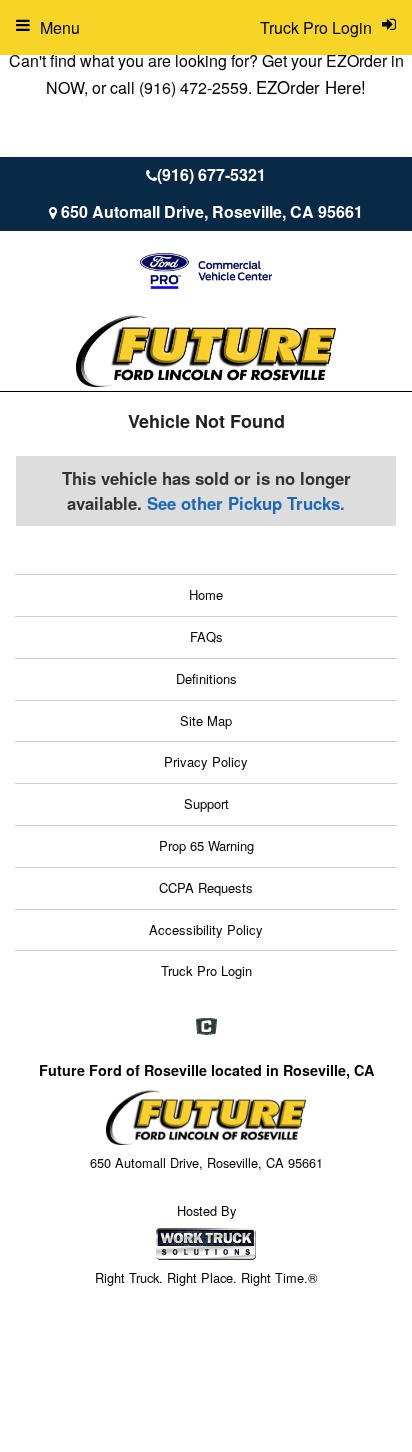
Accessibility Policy (206, 929)
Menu (60, 27)
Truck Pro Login (206, 970)
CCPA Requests (206, 887)
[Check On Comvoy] (206, 1027)
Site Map (206, 720)
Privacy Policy (206, 761)
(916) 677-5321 (211, 174)
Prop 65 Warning (206, 845)
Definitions (206, 678)
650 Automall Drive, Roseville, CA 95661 (212, 211)
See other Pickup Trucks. (246, 503)
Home (206, 594)
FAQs (206, 636)
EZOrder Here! (311, 87)
